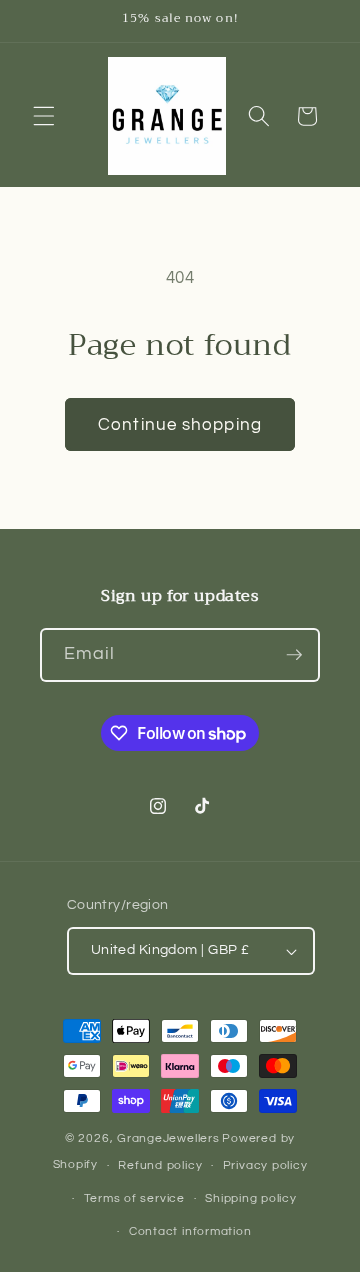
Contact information (190, 1231)
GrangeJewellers (168, 1138)
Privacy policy (265, 1165)
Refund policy (160, 1165)
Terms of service (134, 1198)
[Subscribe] (294, 655)
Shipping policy (251, 1198)
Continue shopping (180, 424)
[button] (44, 116)
